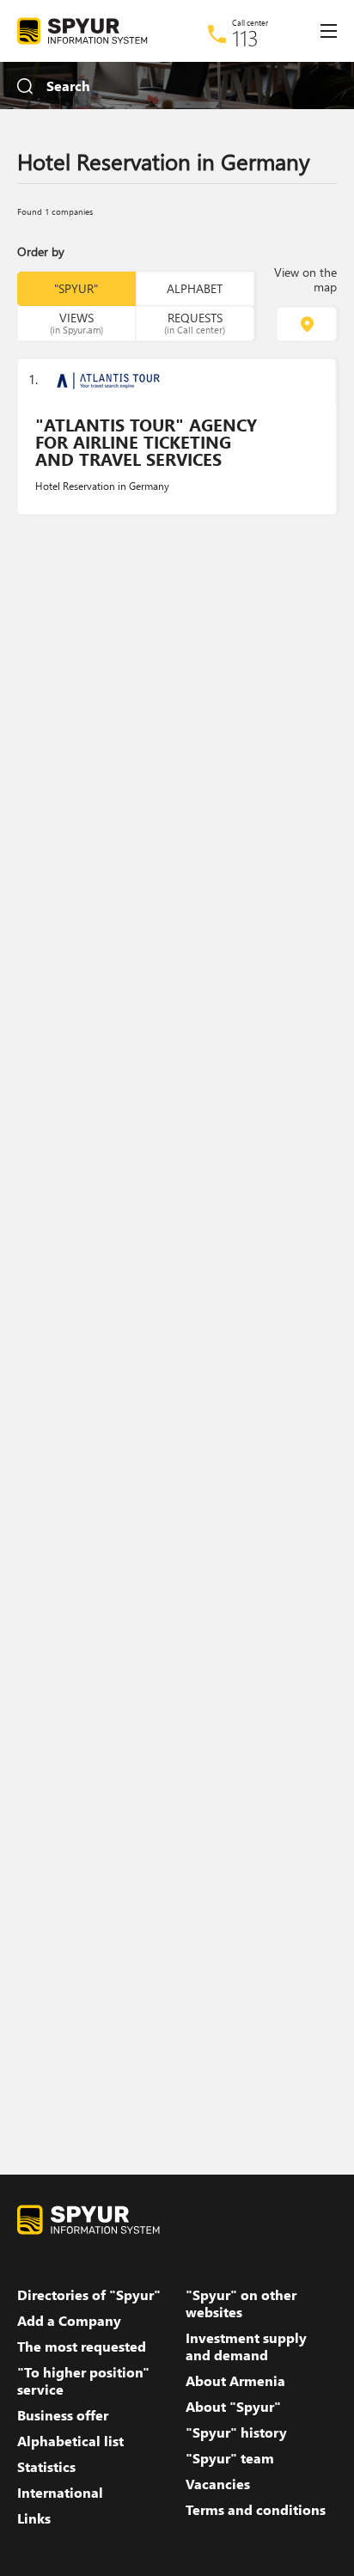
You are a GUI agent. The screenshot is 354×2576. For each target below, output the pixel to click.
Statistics (46, 2467)
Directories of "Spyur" (89, 2295)
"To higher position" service (83, 2381)
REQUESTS (195, 322)
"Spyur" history (236, 2432)
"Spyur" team (230, 2458)
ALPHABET (195, 288)
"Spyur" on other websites (241, 2304)
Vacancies (218, 2484)
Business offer (63, 2415)
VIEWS (76, 322)
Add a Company (69, 2321)
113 (245, 38)
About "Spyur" (233, 2407)
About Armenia (235, 2381)
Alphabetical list (70, 2441)
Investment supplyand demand (246, 2347)
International (60, 2493)
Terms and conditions (256, 2510)
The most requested (82, 2347)
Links (34, 2518)
